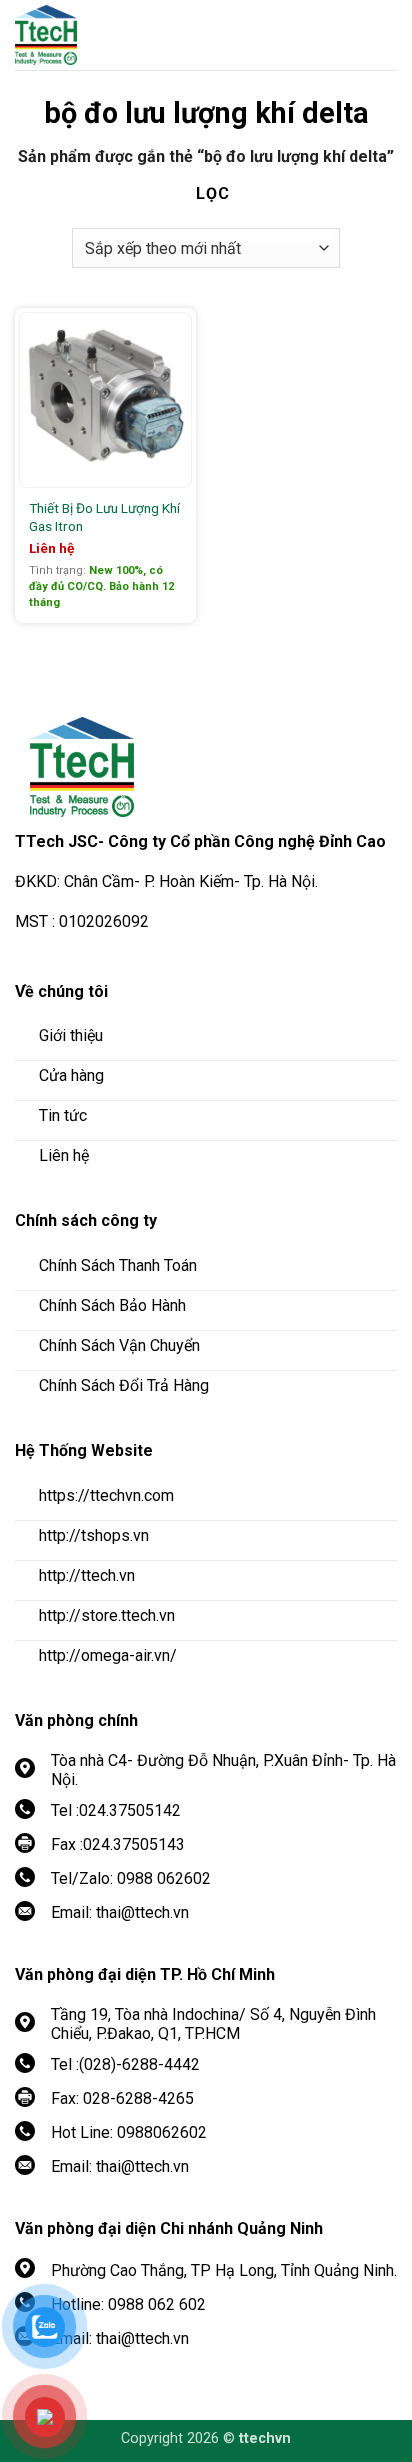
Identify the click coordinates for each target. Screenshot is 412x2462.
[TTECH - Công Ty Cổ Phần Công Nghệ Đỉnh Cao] (125, 35)
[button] (382, 35)
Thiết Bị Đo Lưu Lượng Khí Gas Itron (104, 517)
